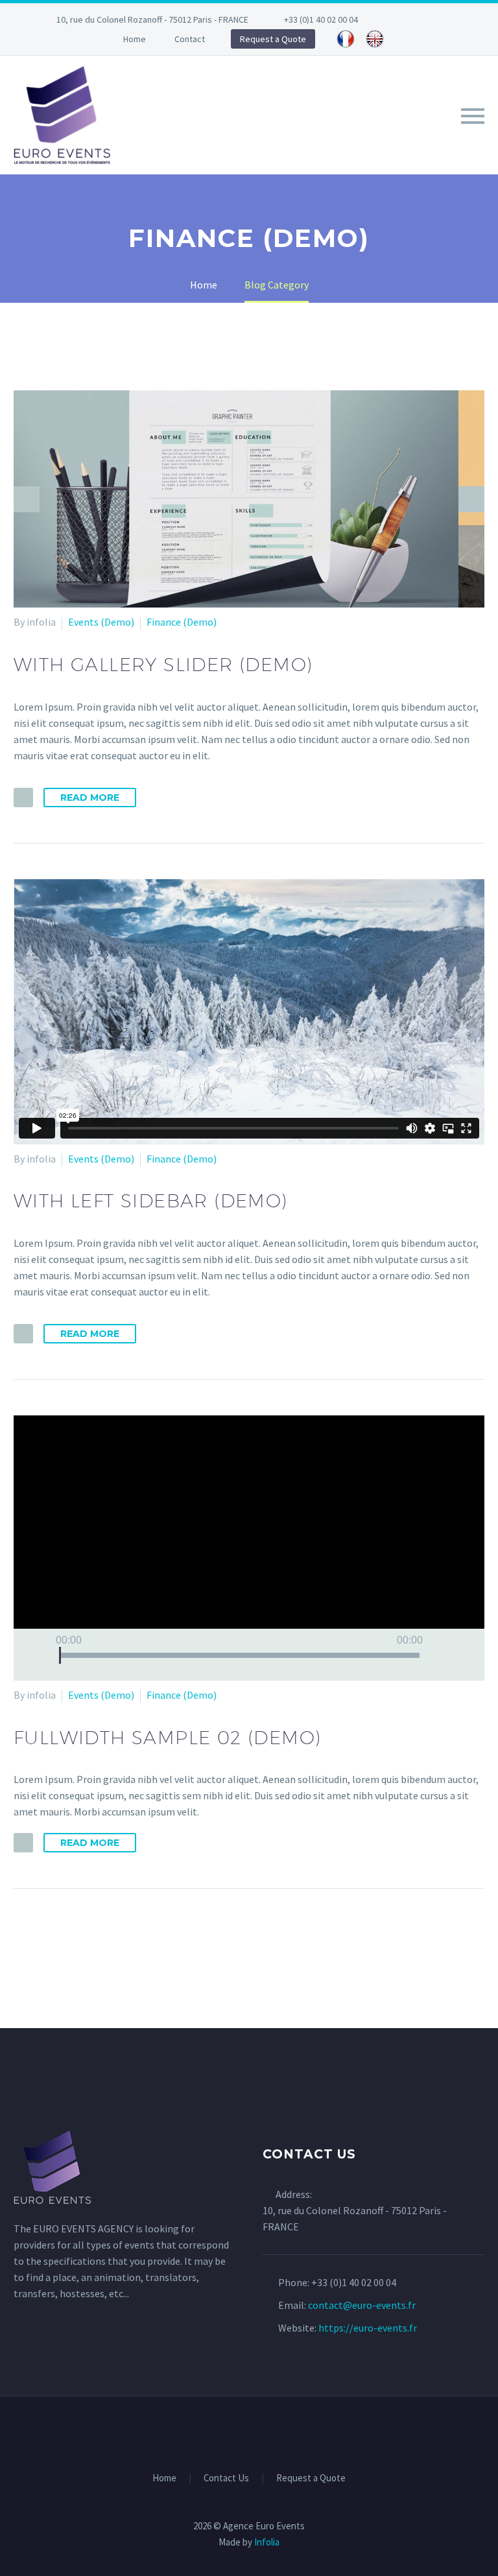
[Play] (40, 1655)
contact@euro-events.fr (362, 2305)
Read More (90, 798)
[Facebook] (410, 19)
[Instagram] (449, 19)
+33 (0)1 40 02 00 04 (321, 19)
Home (135, 39)
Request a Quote (273, 39)
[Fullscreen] (462, 1655)
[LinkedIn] (429, 19)
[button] (249, 1548)
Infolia (267, 2542)
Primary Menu (473, 116)
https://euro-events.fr (368, 2328)
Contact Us (226, 2478)
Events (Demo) (101, 622)
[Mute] (440, 1655)
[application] (249, 1548)
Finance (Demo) (182, 622)
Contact (190, 39)
